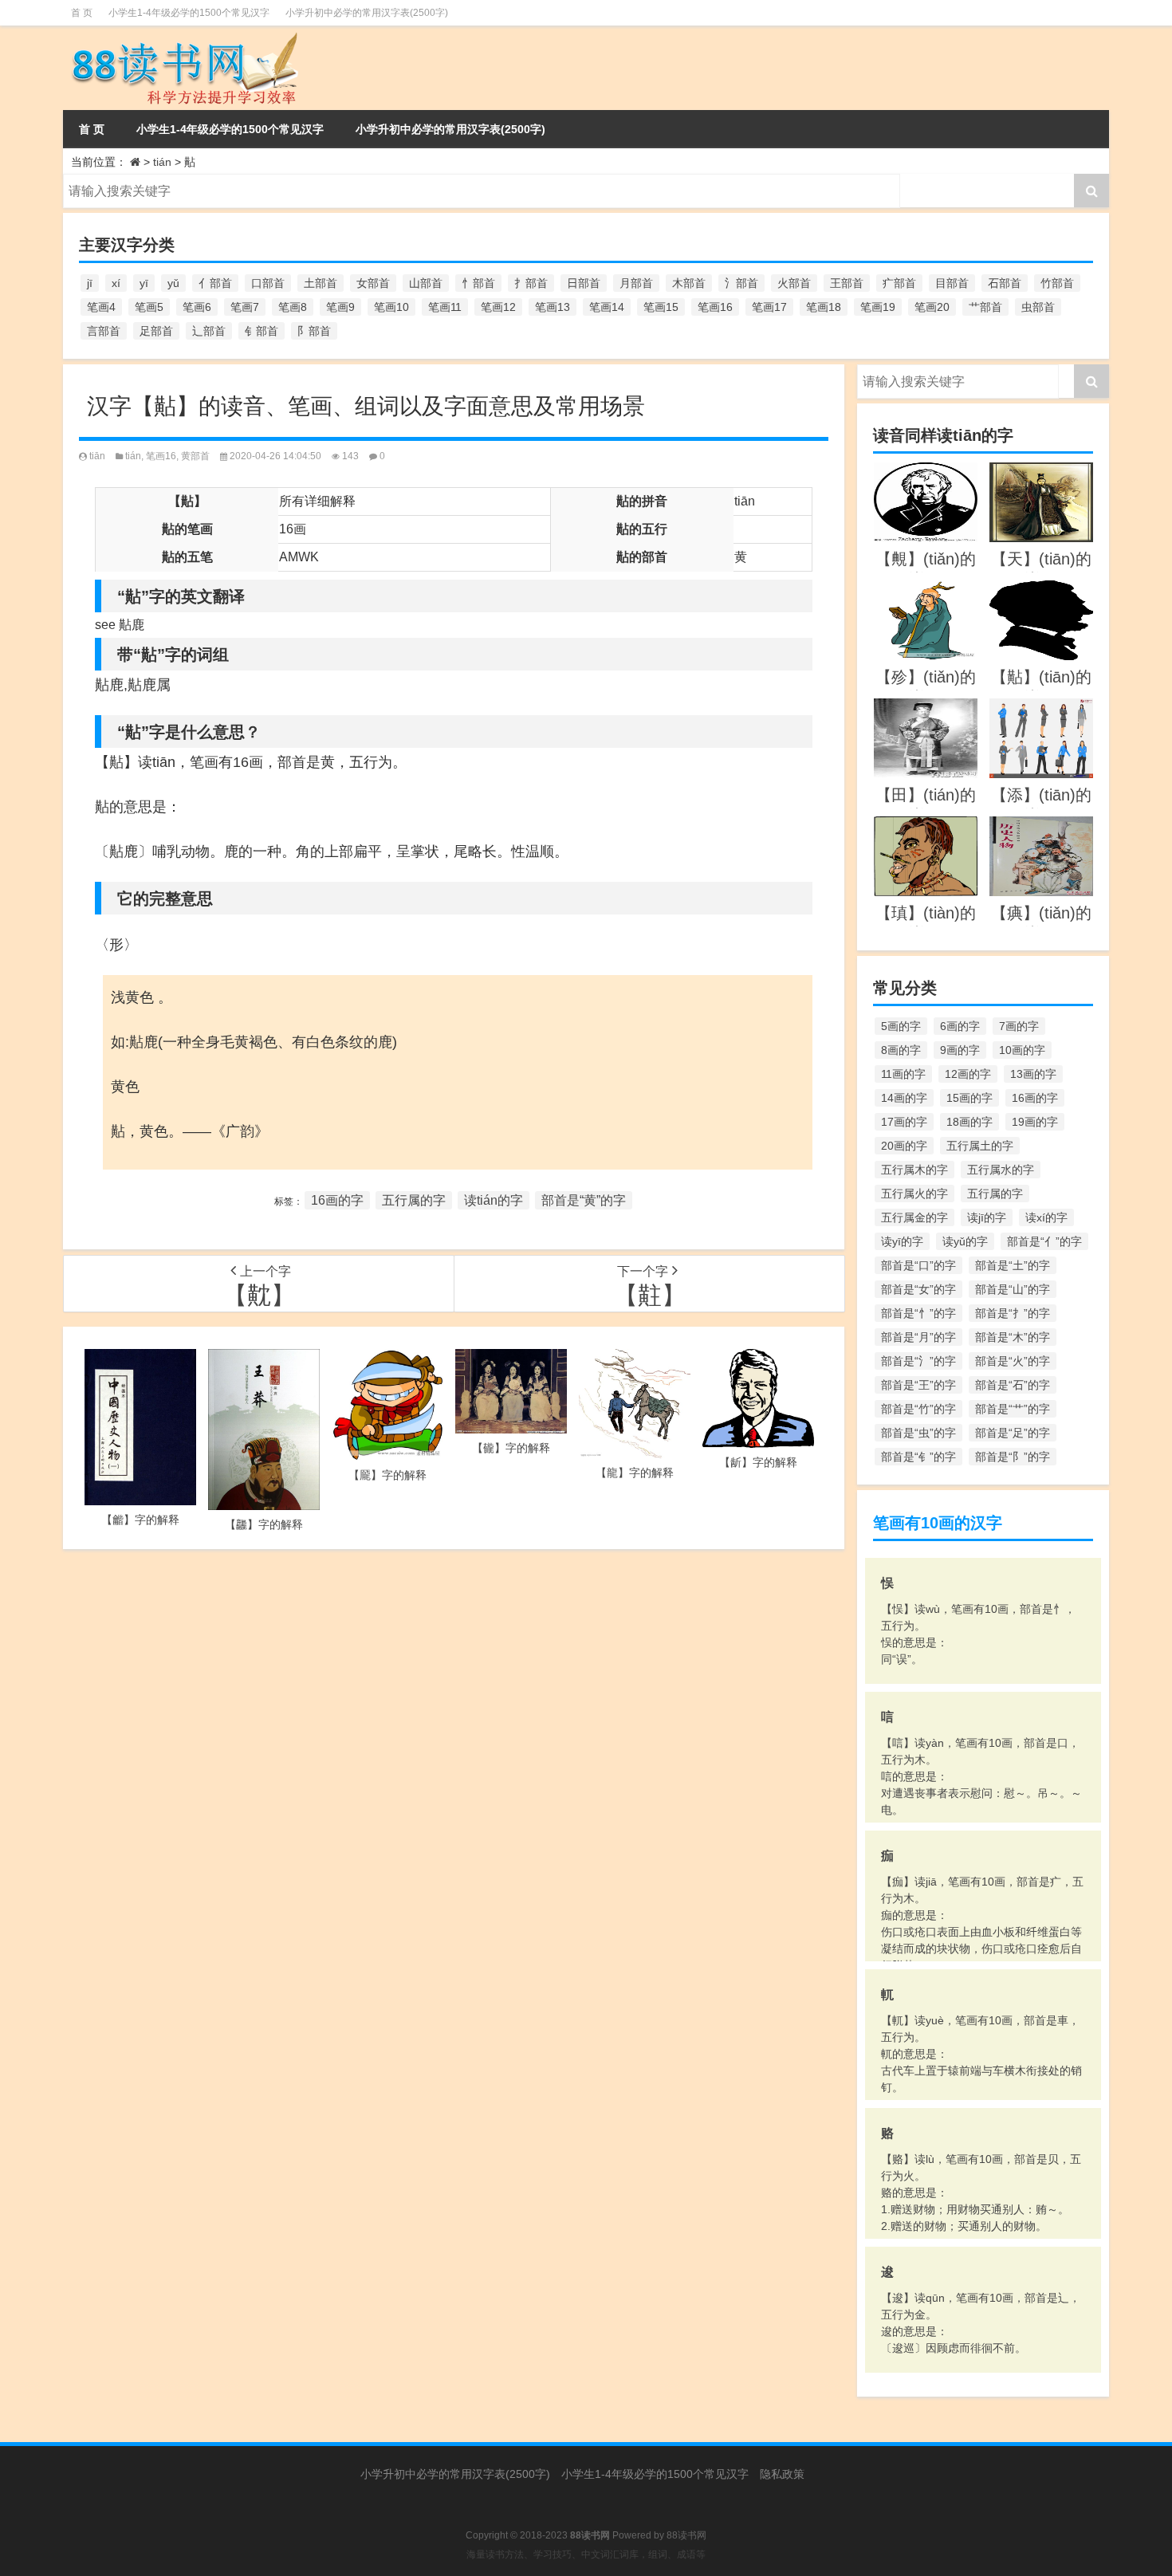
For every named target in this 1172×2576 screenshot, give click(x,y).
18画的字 (969, 1122)
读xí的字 (1046, 1217)
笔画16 (715, 307)
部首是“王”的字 (918, 1385)
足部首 (156, 331)
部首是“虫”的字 (918, 1433)
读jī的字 (987, 1217)
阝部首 (314, 331)
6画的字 (960, 1026)
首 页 (82, 13)
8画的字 (901, 1050)
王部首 (847, 283)
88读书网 (686, 2535)
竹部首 (1057, 283)
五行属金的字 (914, 1217)
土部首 (321, 283)
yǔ (173, 283)
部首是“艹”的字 (1013, 1409)
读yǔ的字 (965, 1241)
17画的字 (904, 1122)
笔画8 (293, 307)
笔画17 (769, 307)
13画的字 (1033, 1074)
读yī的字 (902, 1241)
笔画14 (607, 307)
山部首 (426, 283)
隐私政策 (782, 2474)
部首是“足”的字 (1013, 1433)
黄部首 (195, 456)
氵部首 (741, 283)
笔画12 (498, 307)
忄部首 (478, 283)
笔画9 (340, 307)
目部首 (952, 283)
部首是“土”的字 (1013, 1265)
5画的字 (901, 1026)
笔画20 (932, 307)
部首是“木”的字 (1013, 1337)
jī (90, 283)
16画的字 (337, 1200)
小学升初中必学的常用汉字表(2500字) (367, 13)
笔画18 (824, 307)
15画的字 (969, 1098)
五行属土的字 (980, 1146)
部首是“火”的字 (1013, 1361)
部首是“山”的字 (1013, 1289)
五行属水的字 (1001, 1170)
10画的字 (1022, 1050)
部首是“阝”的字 (1013, 1457)
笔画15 (661, 307)
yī (144, 283)
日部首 (584, 283)
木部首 (689, 283)
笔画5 (149, 307)
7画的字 (1019, 1026)
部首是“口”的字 (918, 1265)
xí (116, 283)
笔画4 (101, 307)
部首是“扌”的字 (1013, 1313)
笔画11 (445, 307)
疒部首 (899, 283)
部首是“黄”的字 (584, 1200)
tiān (97, 456)
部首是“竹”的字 (918, 1409)
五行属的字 (414, 1200)
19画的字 (1035, 1122)
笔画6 (197, 307)
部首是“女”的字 (918, 1289)
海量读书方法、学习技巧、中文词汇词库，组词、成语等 (586, 2554)
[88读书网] (226, 68)
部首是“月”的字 (918, 1337)
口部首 (268, 283)
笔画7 (245, 307)
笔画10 (391, 307)
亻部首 (215, 283)
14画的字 (904, 1098)
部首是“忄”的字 (918, 1313)
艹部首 (985, 307)
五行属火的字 (914, 1194)
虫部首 (1038, 307)
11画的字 (903, 1074)
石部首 (1005, 283)
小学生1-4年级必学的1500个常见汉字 (189, 13)
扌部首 (531, 283)
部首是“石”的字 (1013, 1385)
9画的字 (960, 1050)
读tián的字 (494, 1200)
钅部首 (262, 331)
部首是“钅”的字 (918, 1457)
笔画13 (553, 307)
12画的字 (968, 1074)
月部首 (636, 283)
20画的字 (904, 1146)
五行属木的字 (914, 1170)
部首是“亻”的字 (1044, 1241)
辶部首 (209, 331)
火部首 (794, 283)
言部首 (104, 331)
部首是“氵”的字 (918, 1361)
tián (162, 162)
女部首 (373, 283)
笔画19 (878, 307)
